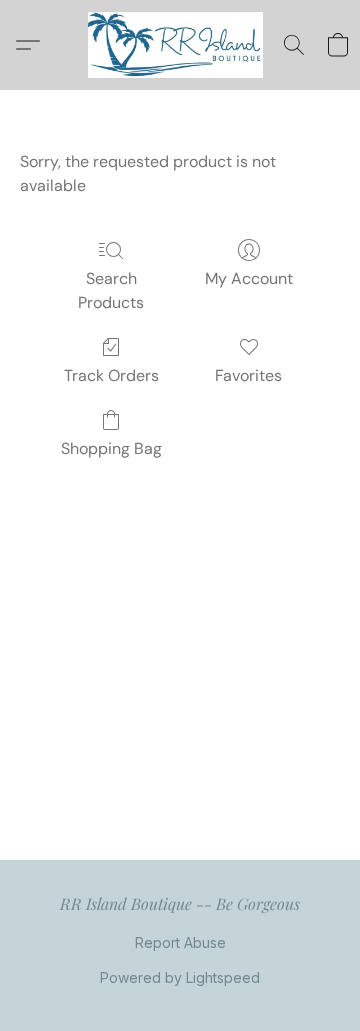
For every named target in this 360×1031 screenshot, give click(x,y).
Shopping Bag (111, 448)
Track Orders (111, 375)
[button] (180, 45)
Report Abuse (180, 942)
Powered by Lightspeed (180, 977)
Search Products (111, 290)
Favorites (248, 375)
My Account (249, 278)
